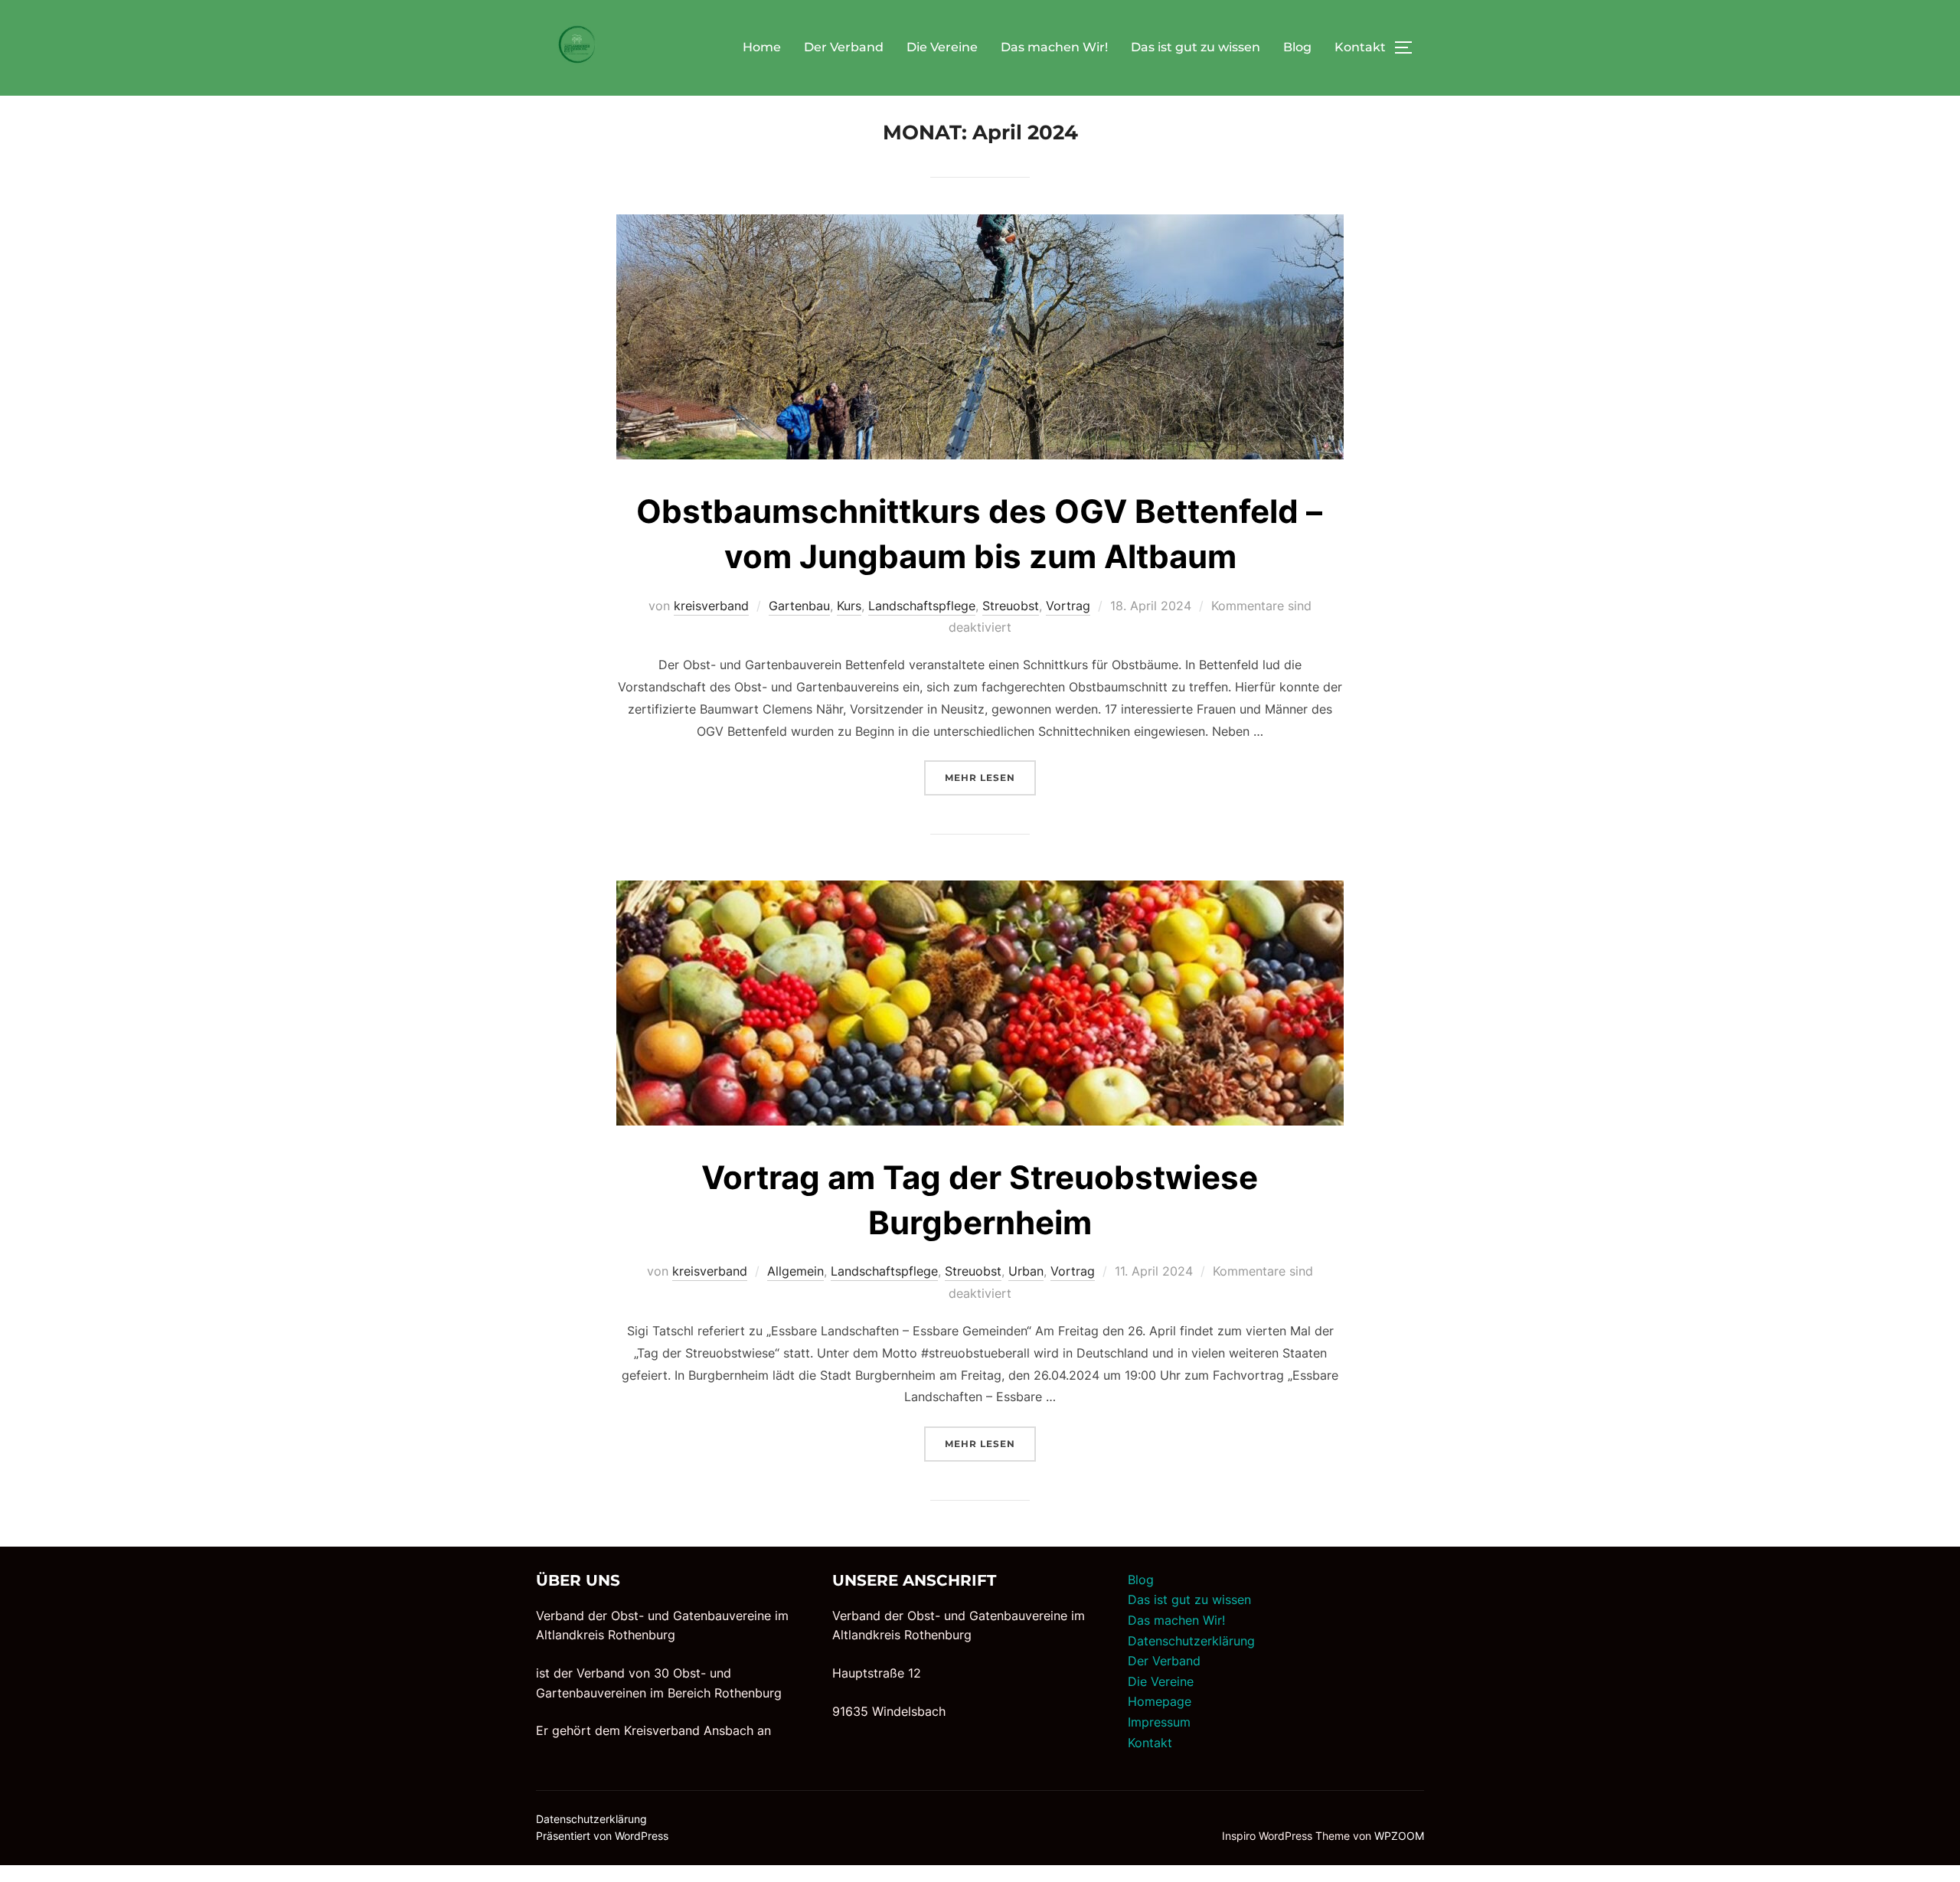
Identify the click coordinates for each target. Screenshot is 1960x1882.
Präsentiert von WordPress (602, 1836)
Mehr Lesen (990, 777)
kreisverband (711, 606)
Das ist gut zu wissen (1196, 47)
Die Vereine (942, 47)
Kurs (849, 606)
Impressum (1159, 1722)
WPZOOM (1399, 1836)
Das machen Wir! (1054, 47)
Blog (1297, 47)
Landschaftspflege (922, 606)
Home (762, 47)
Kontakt (1360, 47)
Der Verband (844, 47)
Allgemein (795, 1271)
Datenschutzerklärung (1191, 1641)
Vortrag (1068, 606)
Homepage (1160, 1701)
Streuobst (1011, 606)
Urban (1026, 1271)
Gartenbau (799, 606)
